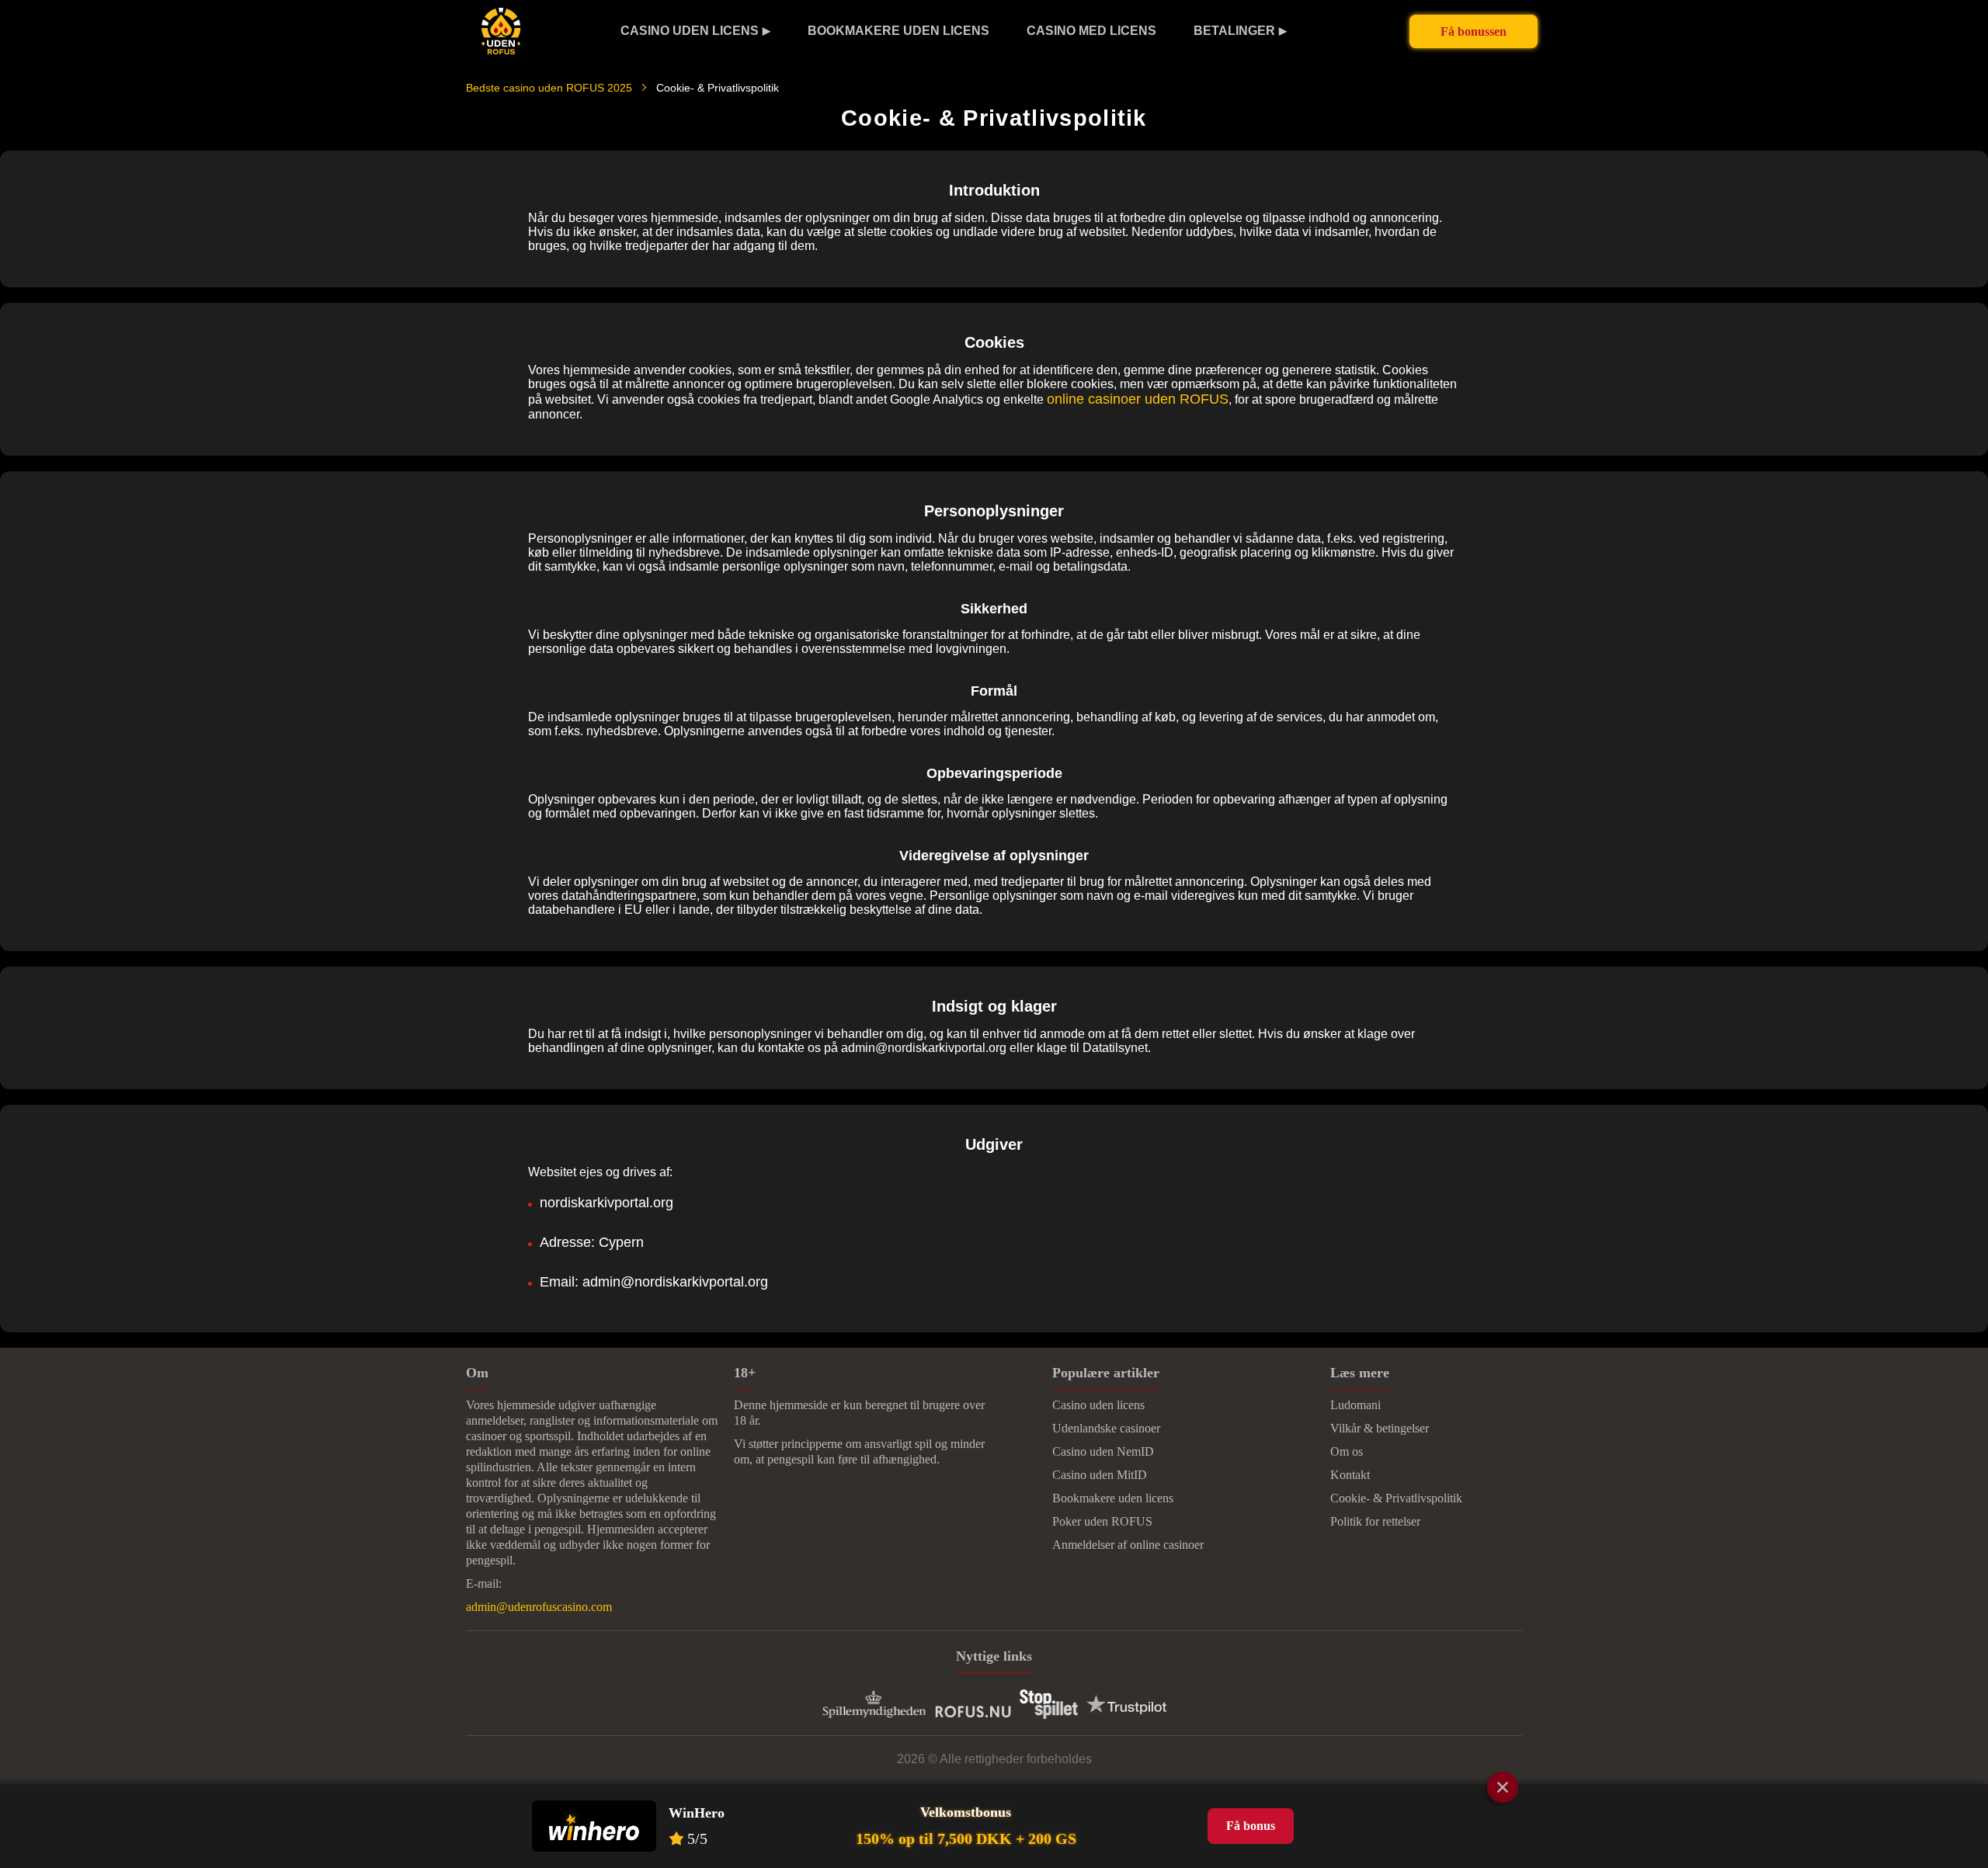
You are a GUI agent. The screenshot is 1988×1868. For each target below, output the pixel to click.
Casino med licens (1091, 31)
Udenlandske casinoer (1106, 1428)
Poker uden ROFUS (1102, 1521)
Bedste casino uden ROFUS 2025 (549, 88)
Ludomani (1355, 1405)
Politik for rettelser (1375, 1521)
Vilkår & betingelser (1380, 1428)
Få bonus (1251, 1826)
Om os (1347, 1451)
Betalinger (1234, 31)
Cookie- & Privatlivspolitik (1396, 1498)
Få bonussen (1474, 31)
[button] (1961, 1709)
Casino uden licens (690, 31)
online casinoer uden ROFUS (1138, 399)
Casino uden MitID (1100, 1475)
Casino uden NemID (1103, 1451)
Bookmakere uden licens (898, 31)
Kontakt (1350, 1475)
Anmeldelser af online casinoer (1128, 1545)
